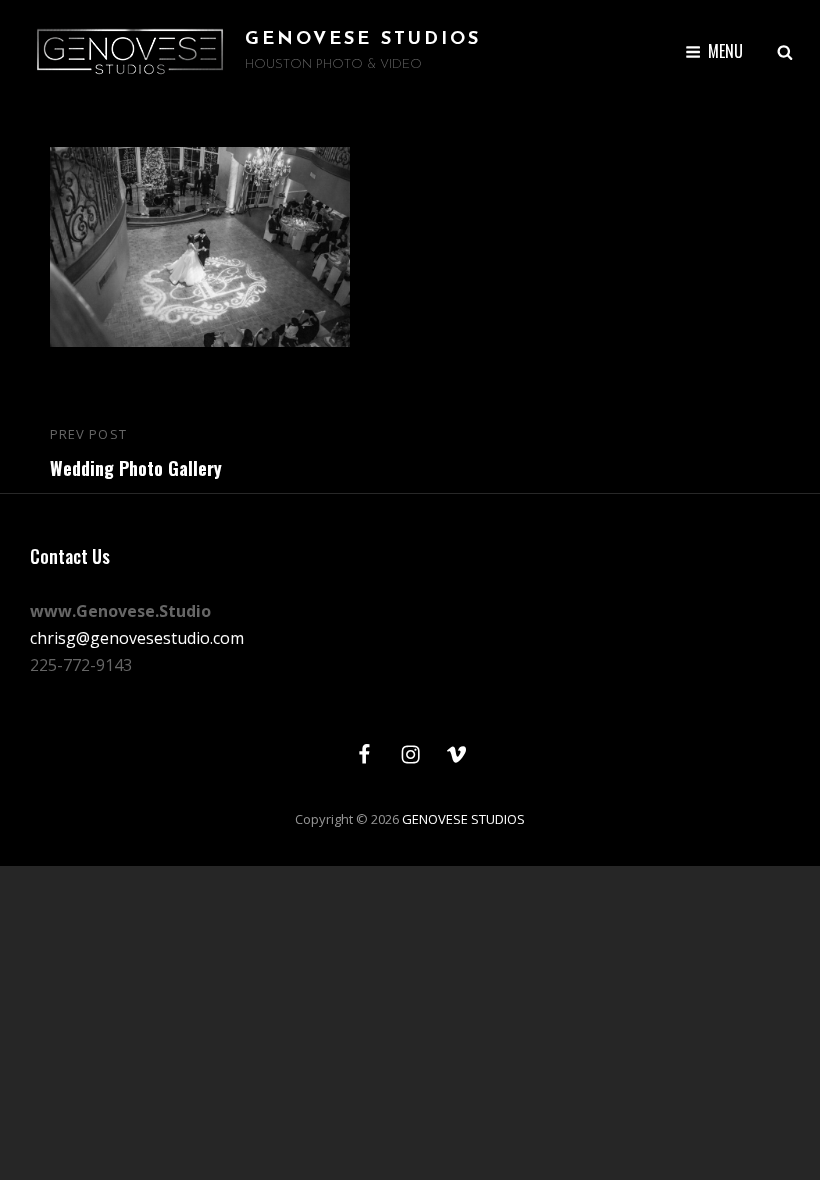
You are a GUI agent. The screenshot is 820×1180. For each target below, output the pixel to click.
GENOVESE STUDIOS (363, 40)
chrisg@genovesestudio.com (137, 638)
